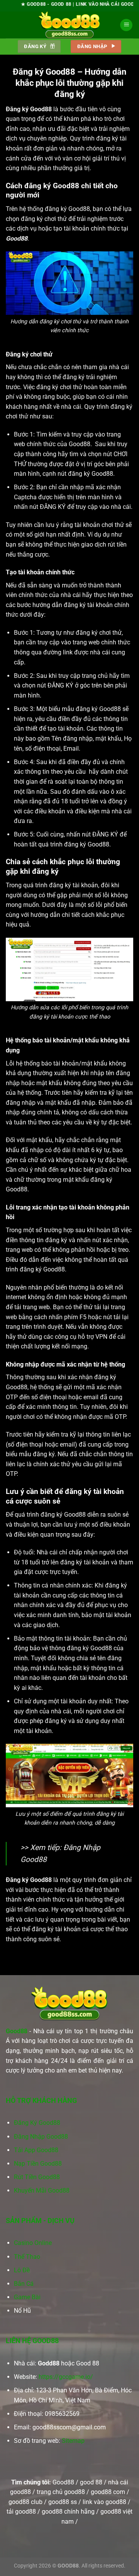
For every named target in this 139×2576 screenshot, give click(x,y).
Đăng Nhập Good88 (41, 2137)
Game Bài (27, 2297)
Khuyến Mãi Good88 (42, 2190)
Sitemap (73, 2441)
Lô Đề (22, 2270)
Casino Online (33, 2243)
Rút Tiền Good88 (37, 2177)
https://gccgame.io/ (66, 2377)
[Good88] (69, 25)
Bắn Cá (24, 2284)
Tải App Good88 (36, 2150)
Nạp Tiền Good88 (38, 2164)
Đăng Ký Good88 (37, 2123)
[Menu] (126, 25)
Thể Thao (27, 2257)
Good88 (17, 2031)
